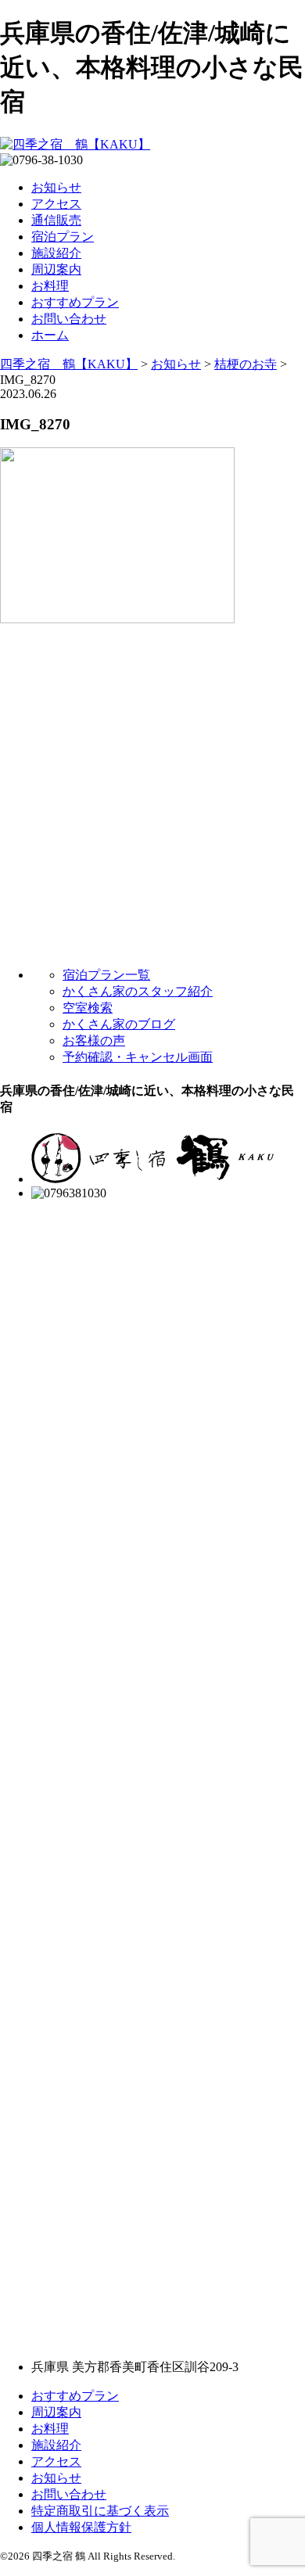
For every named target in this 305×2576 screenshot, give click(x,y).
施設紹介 (56, 253)
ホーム (50, 335)
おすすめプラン (75, 302)
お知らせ (56, 187)
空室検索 (88, 1008)
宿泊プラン (63, 237)
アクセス (56, 204)
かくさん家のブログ (119, 1024)
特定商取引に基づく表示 (100, 2511)
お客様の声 (94, 1040)
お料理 (50, 286)
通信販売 (56, 220)
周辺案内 (56, 269)
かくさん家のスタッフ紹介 (138, 991)
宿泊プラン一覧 (106, 975)
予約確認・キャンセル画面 (138, 1057)
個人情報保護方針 (81, 2527)
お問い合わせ (69, 319)
